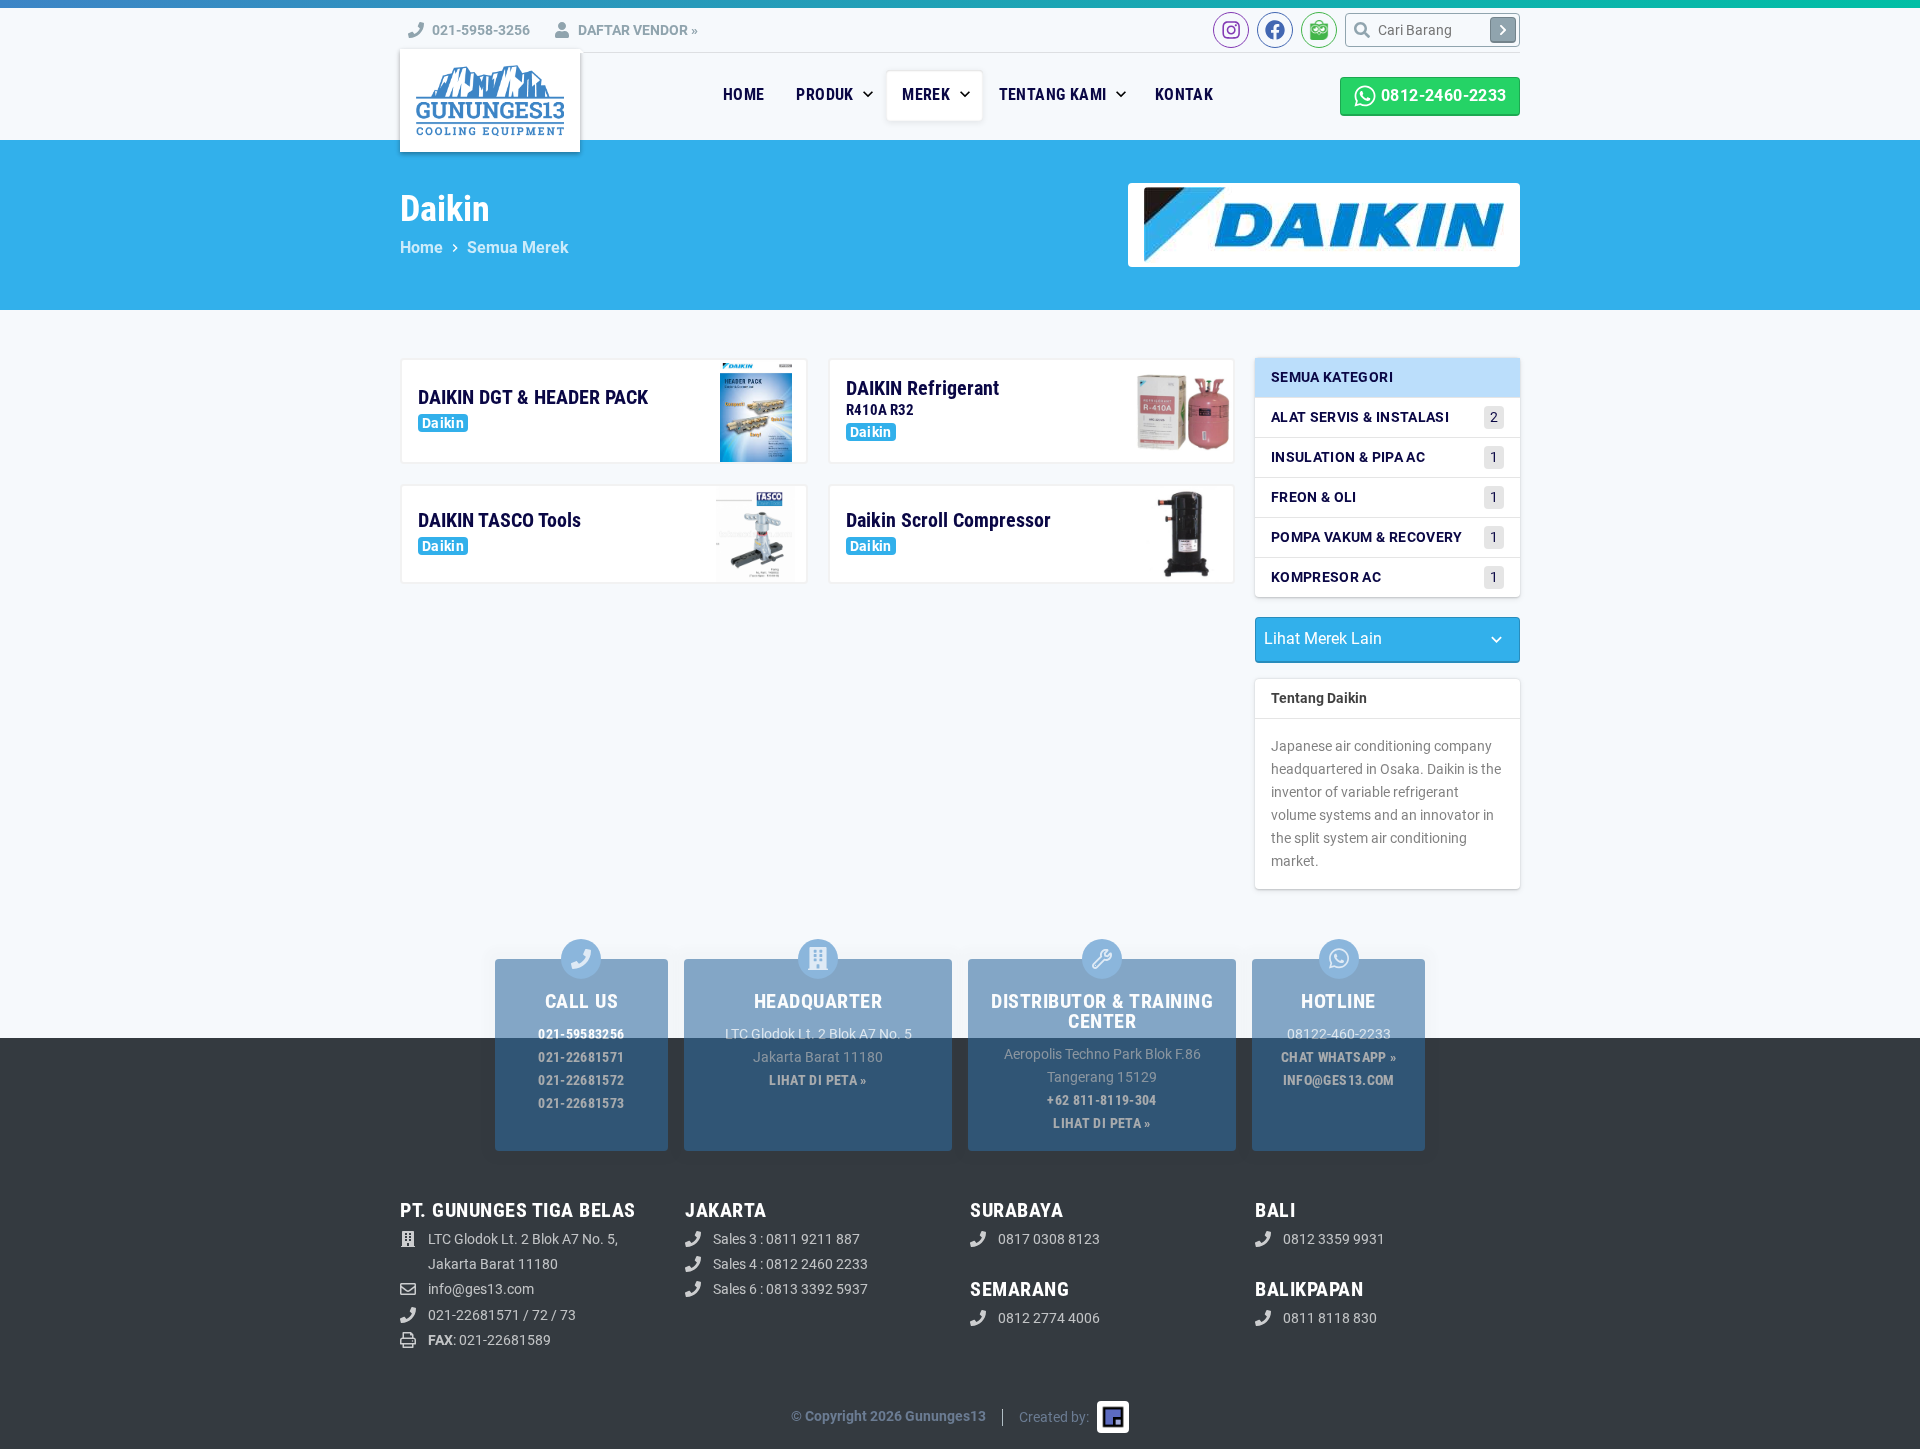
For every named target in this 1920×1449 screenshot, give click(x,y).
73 (568, 1315)
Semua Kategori (1332, 377)
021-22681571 (581, 1057)
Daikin (443, 423)
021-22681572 (581, 1080)
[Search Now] (1503, 30)
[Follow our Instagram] (1231, 30)
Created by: (1054, 1417)
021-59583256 (581, 1034)
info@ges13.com (1339, 1080)
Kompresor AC (1384, 577)
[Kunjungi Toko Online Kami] (1319, 30)
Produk (827, 94)
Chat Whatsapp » (1338, 1057)
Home (744, 94)
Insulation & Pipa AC (1384, 457)
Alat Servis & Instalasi (1384, 417)
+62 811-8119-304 (1102, 1100)
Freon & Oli (1384, 497)
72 (540, 1315)
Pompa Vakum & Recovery (1384, 537)
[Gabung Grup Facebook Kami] (1275, 30)
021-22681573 (581, 1103)
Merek (928, 94)
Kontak (1184, 94)
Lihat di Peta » (817, 1080)
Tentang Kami (1055, 94)
